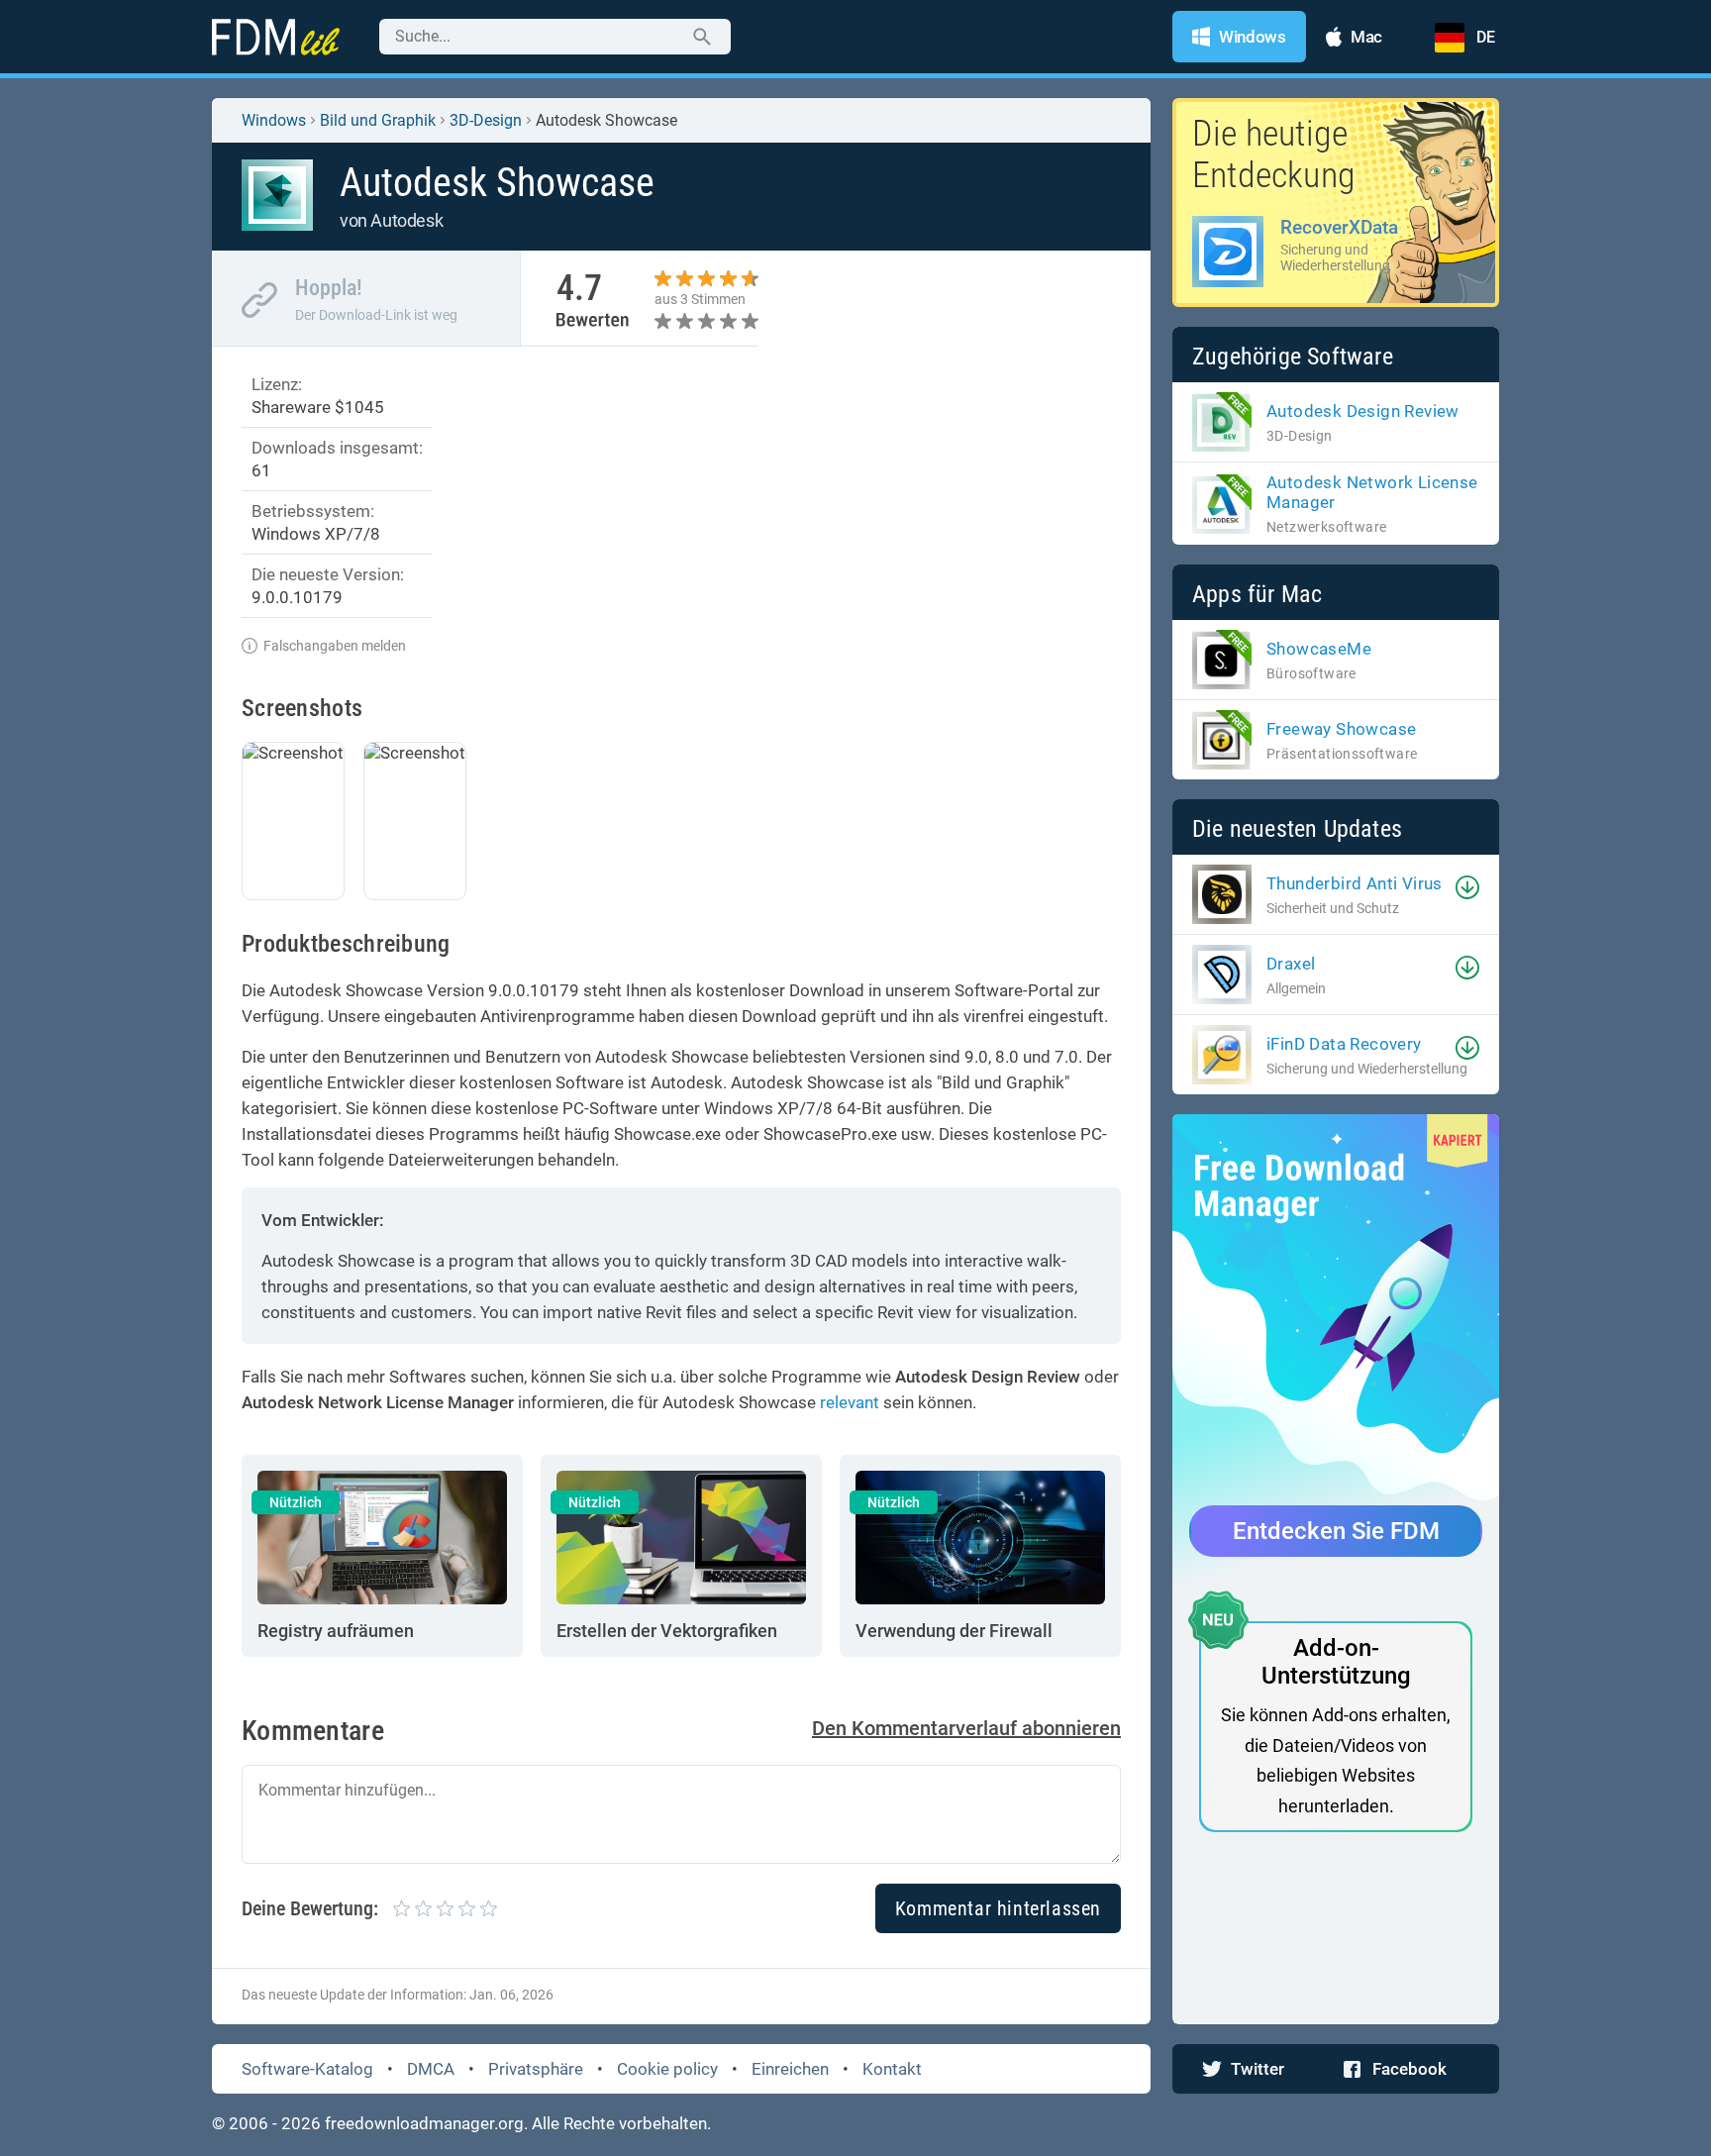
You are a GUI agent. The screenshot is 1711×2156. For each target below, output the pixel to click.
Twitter (1258, 2069)
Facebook (1409, 2069)
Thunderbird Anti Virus (1355, 883)
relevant (850, 1402)
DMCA (431, 2069)
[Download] (1467, 887)
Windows (274, 120)
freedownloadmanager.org (424, 2123)
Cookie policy (667, 2069)
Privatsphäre (536, 2069)
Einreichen (790, 2069)
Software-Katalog (307, 2069)
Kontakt (892, 2069)
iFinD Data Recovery (1344, 1044)
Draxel (1291, 964)
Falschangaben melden (335, 646)
